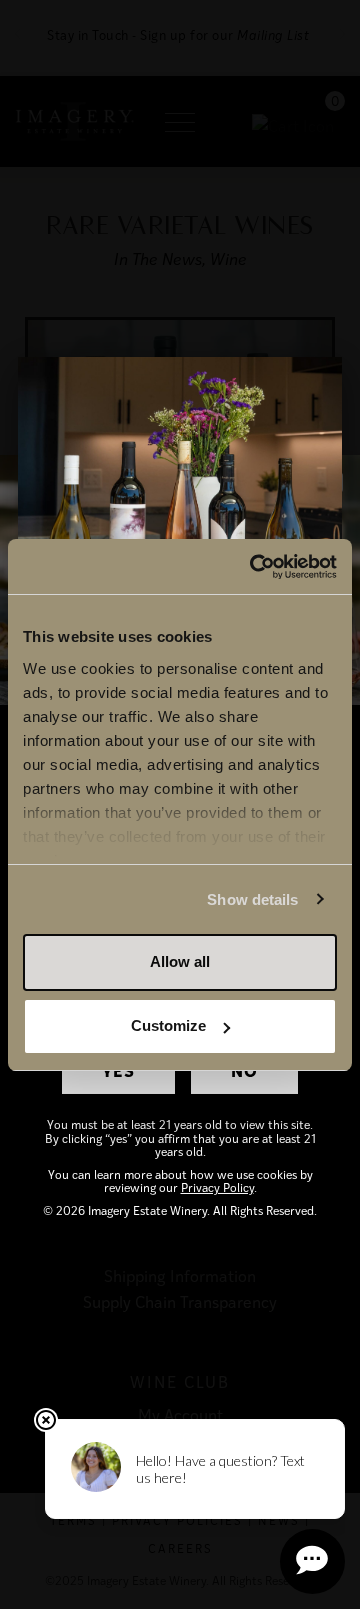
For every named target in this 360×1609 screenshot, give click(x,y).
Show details (252, 899)
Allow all (180, 961)
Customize (168, 1025)
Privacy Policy (217, 1187)
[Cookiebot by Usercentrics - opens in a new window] (254, 567)
